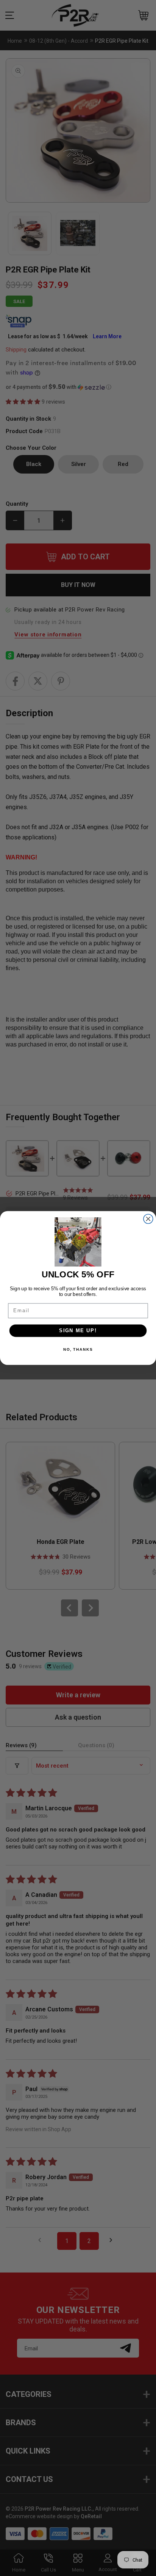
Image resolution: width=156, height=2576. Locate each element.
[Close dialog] (148, 1219)
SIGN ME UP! (78, 1331)
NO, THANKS (78, 1350)
